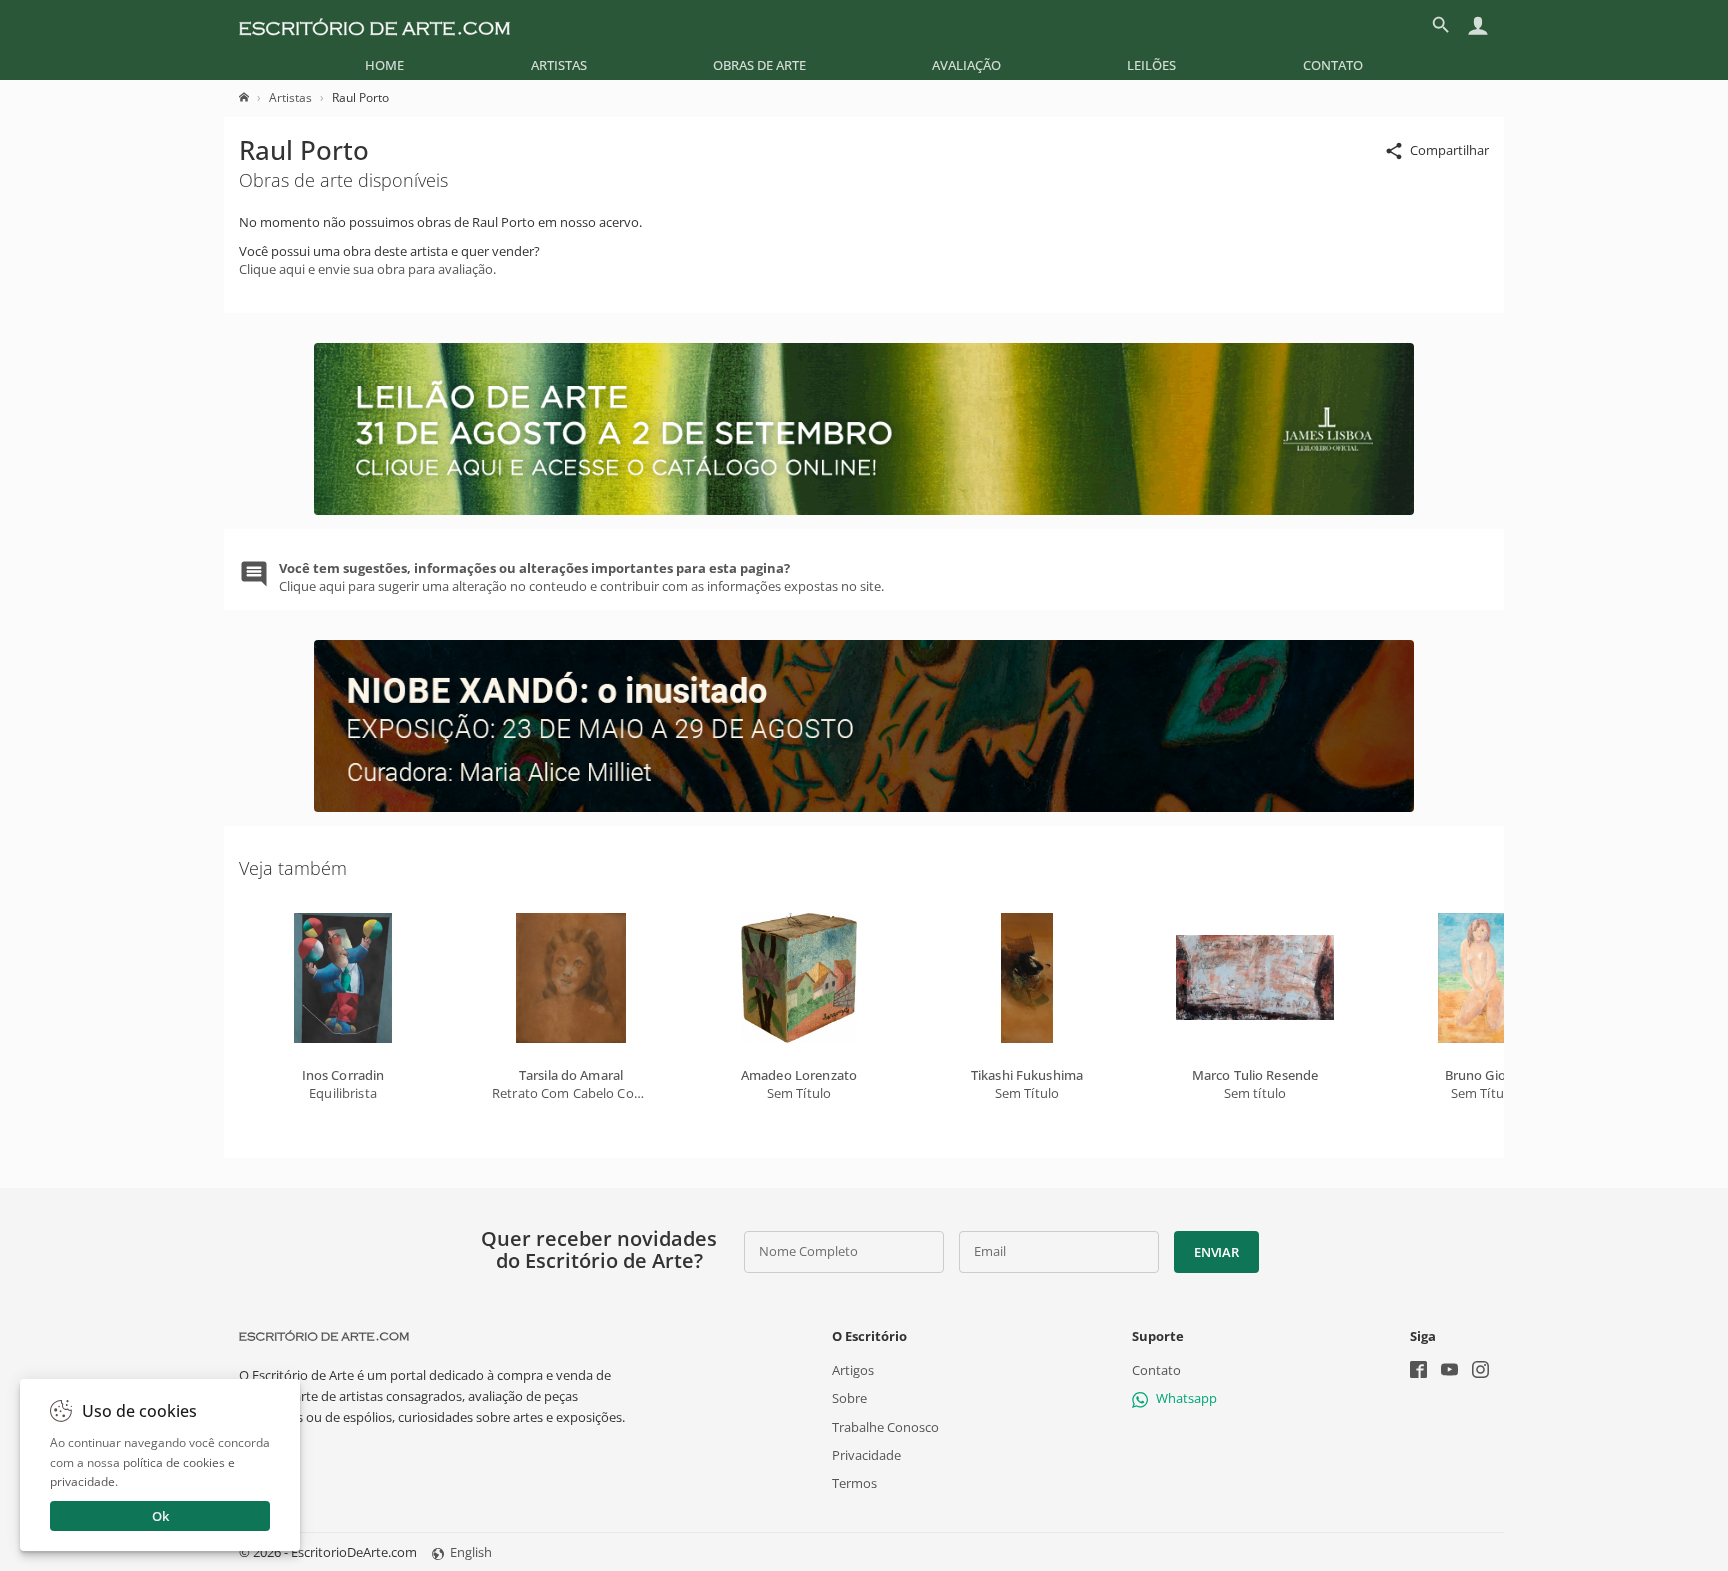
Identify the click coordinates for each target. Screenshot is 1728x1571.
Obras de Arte (759, 65)
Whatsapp (1186, 1398)
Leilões (1151, 65)
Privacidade (866, 1455)
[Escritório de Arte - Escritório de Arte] (324, 1336)
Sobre (849, 1398)
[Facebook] (1418, 1371)
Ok (160, 1516)
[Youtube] (1449, 1371)
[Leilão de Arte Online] (864, 510)
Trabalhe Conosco (885, 1427)
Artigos (853, 1370)
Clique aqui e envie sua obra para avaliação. (367, 269)
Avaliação (966, 65)
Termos (854, 1483)
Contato (1333, 65)
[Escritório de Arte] (374, 25)
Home (384, 65)
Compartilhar (1449, 150)
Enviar (1216, 1252)
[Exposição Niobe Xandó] (864, 807)
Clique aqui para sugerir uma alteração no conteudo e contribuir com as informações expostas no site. (581, 577)
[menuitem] (384, 65)
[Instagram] (1480, 1371)
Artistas (559, 65)
